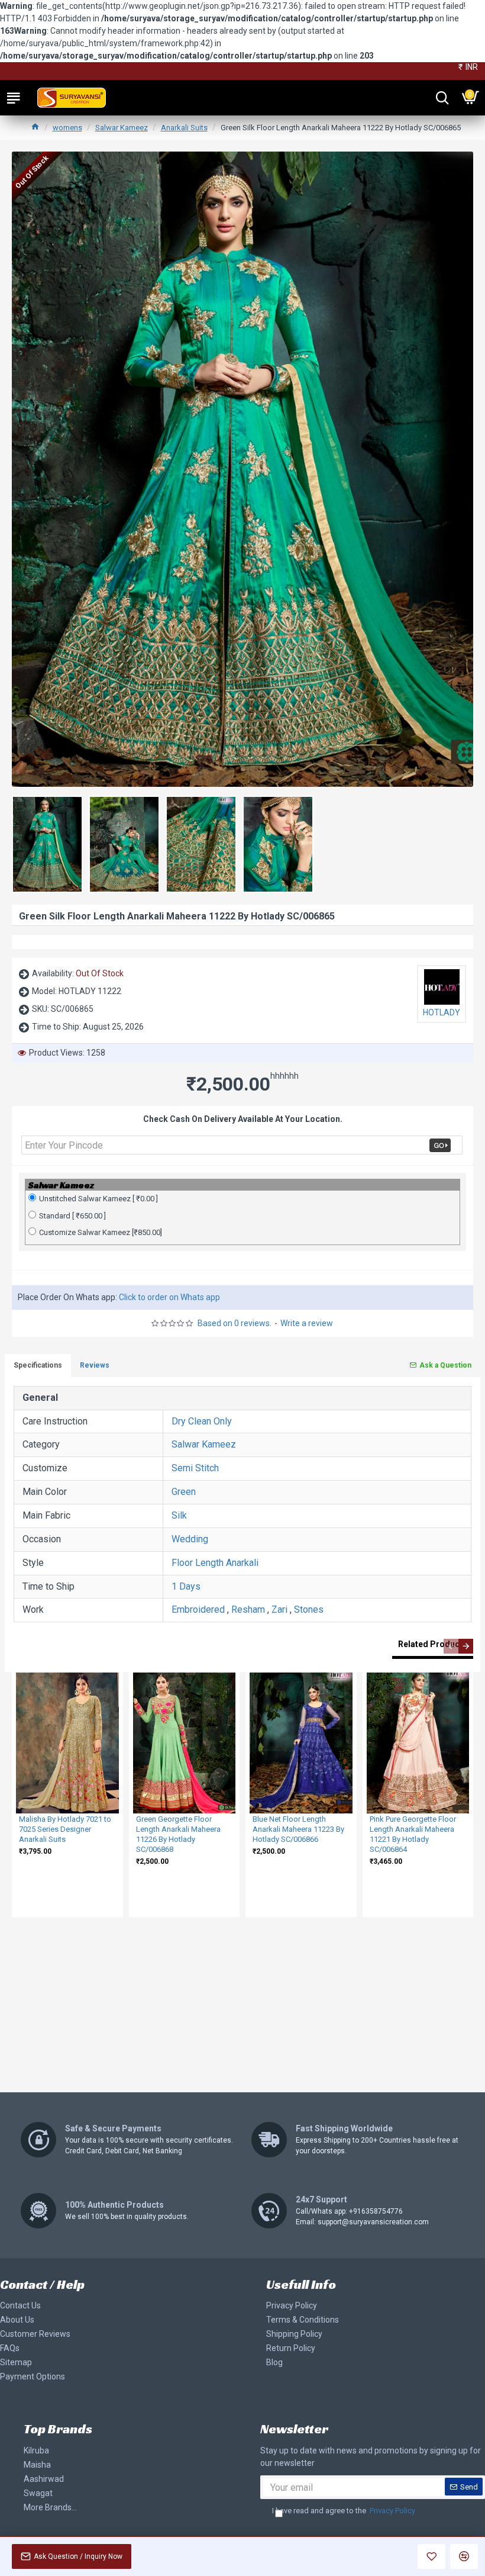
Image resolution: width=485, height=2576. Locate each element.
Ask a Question (445, 1365)
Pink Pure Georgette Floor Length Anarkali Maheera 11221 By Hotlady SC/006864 (413, 1834)
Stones (309, 1609)
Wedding (190, 1539)
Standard (72, 1216)
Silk (179, 1515)
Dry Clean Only (202, 1421)
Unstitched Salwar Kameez (98, 1199)
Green (184, 1492)
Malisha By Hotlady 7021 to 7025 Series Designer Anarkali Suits (65, 1829)
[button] (451, 1646)
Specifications (38, 1365)
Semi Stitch (195, 1468)
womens (67, 128)
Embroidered (198, 1609)
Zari (279, 1609)
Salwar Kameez (122, 128)
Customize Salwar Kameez (101, 1232)
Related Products (433, 1644)
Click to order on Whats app (169, 1297)
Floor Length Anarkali (215, 1563)
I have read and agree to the (344, 2511)
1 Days (186, 1586)
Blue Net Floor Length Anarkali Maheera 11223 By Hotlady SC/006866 (298, 1829)
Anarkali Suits (184, 128)
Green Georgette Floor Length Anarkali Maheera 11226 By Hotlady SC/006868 (178, 1834)
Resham (248, 1609)
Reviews (95, 1365)
